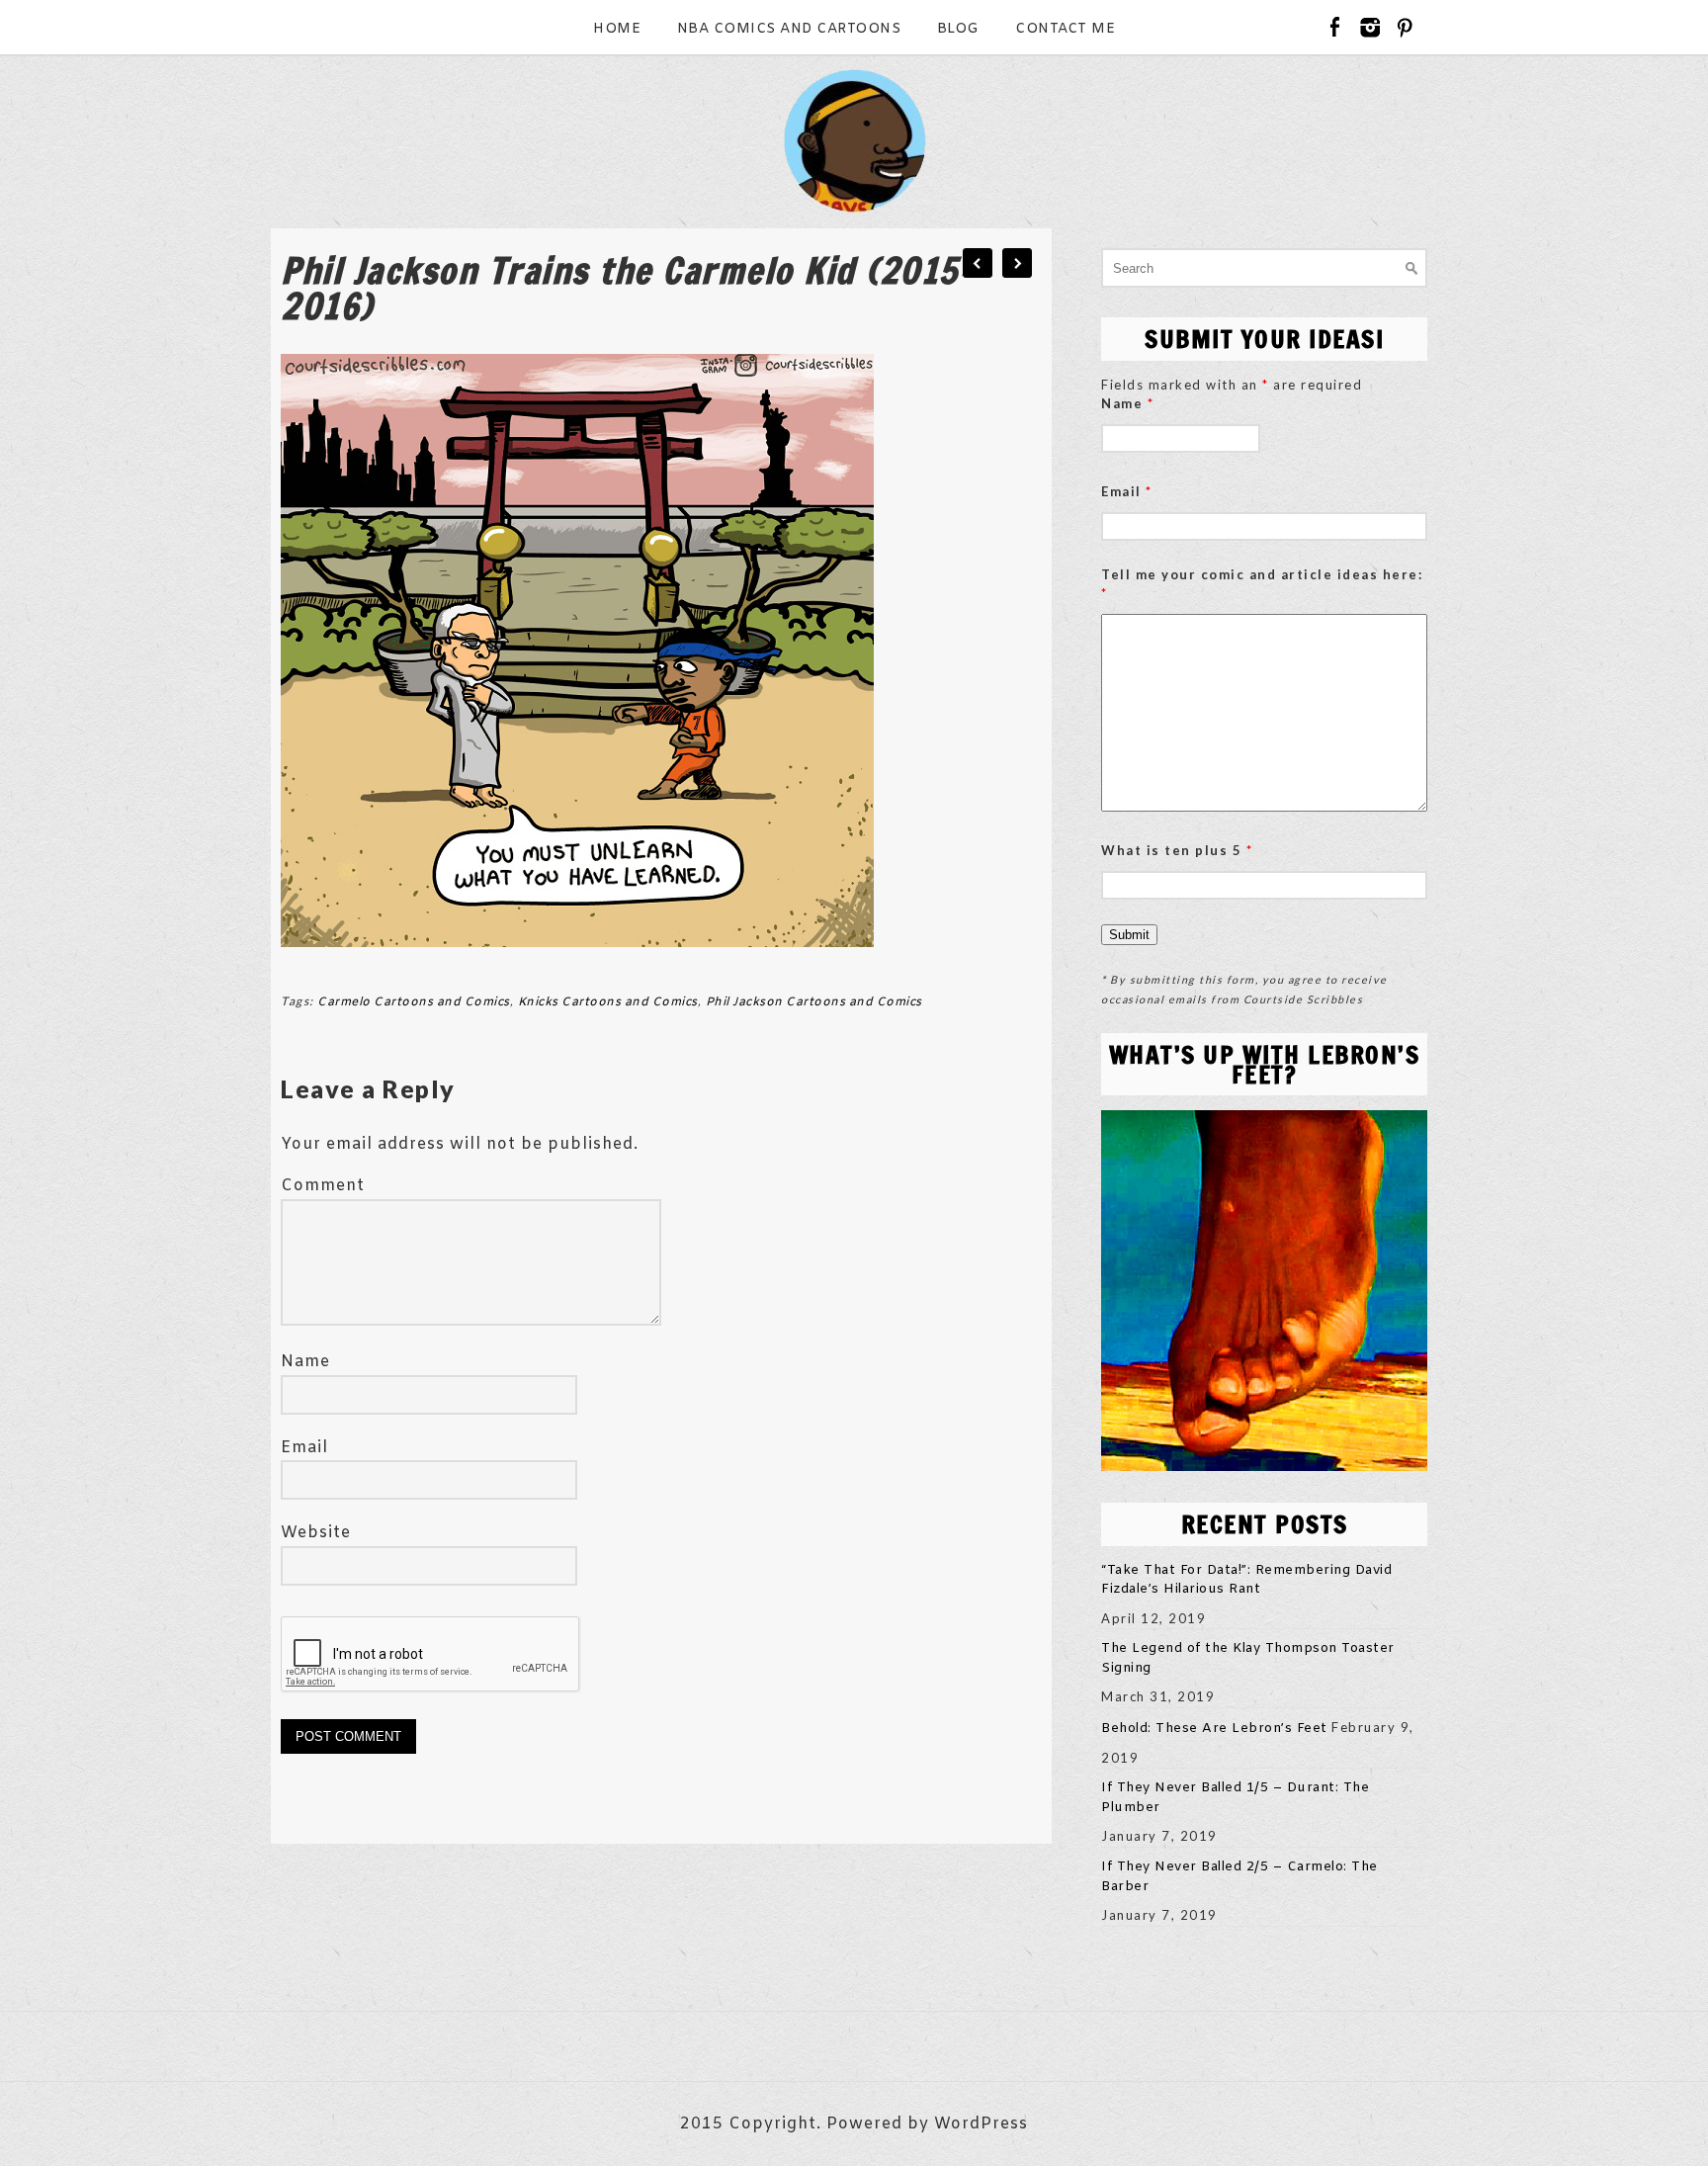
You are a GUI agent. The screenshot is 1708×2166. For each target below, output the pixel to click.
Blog (958, 29)
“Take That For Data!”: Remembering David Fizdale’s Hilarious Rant (1246, 1580)
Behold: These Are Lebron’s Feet (1214, 1729)
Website (316, 1533)
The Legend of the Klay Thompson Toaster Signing (1248, 1658)
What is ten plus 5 (1177, 850)
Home (617, 29)
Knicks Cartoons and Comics (608, 1002)
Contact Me (1065, 29)
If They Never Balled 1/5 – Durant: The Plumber (1235, 1798)
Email (304, 1448)
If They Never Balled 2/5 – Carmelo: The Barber (1239, 1877)
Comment (323, 1186)
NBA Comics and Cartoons (789, 29)
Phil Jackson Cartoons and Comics (814, 1002)
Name (305, 1362)
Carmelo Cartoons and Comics (414, 1002)
